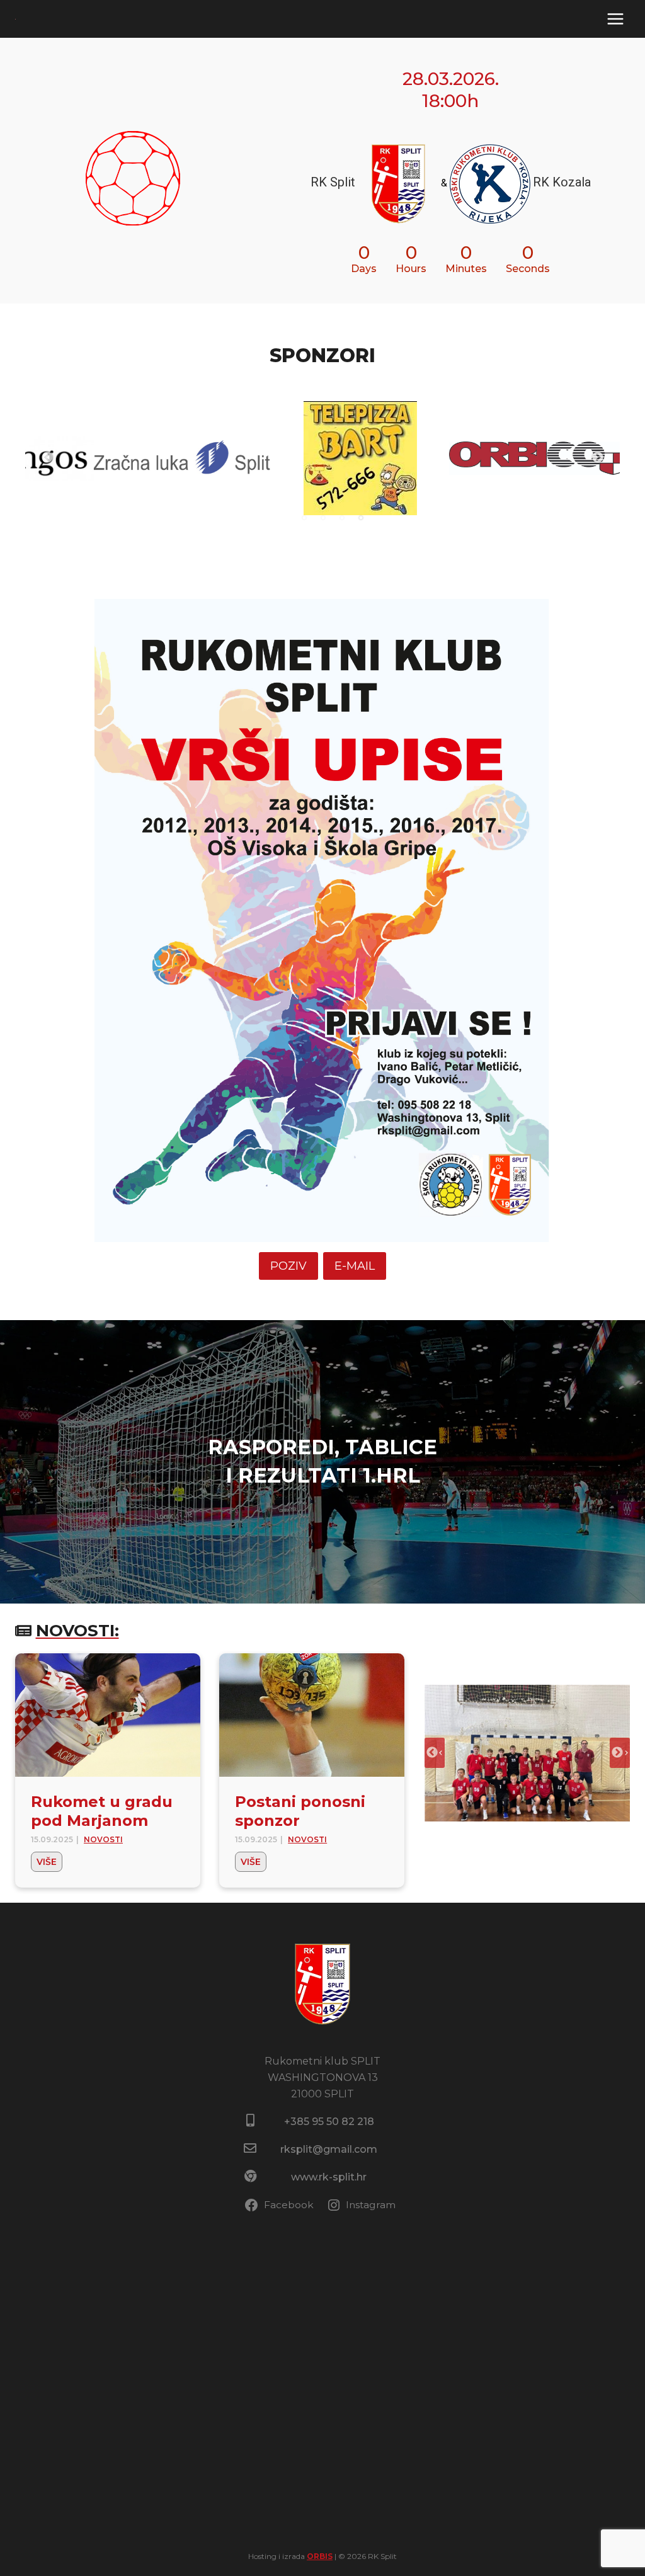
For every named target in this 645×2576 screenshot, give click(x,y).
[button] (527, 1753)
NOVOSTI (103, 1839)
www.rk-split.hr (329, 2177)
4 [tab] (361, 518)
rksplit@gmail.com (329, 2149)
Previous (47, 458)
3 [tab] (342, 518)
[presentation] (108, 1715)
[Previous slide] (435, 1753)
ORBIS (320, 2556)
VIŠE (49, 1864)
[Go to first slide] (620, 1753)
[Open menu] (615, 19)
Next (598, 458)
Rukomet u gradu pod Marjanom (102, 1811)
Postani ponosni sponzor (300, 1811)
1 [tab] (304, 518)
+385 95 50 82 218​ (329, 2122)
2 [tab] (323, 518)
